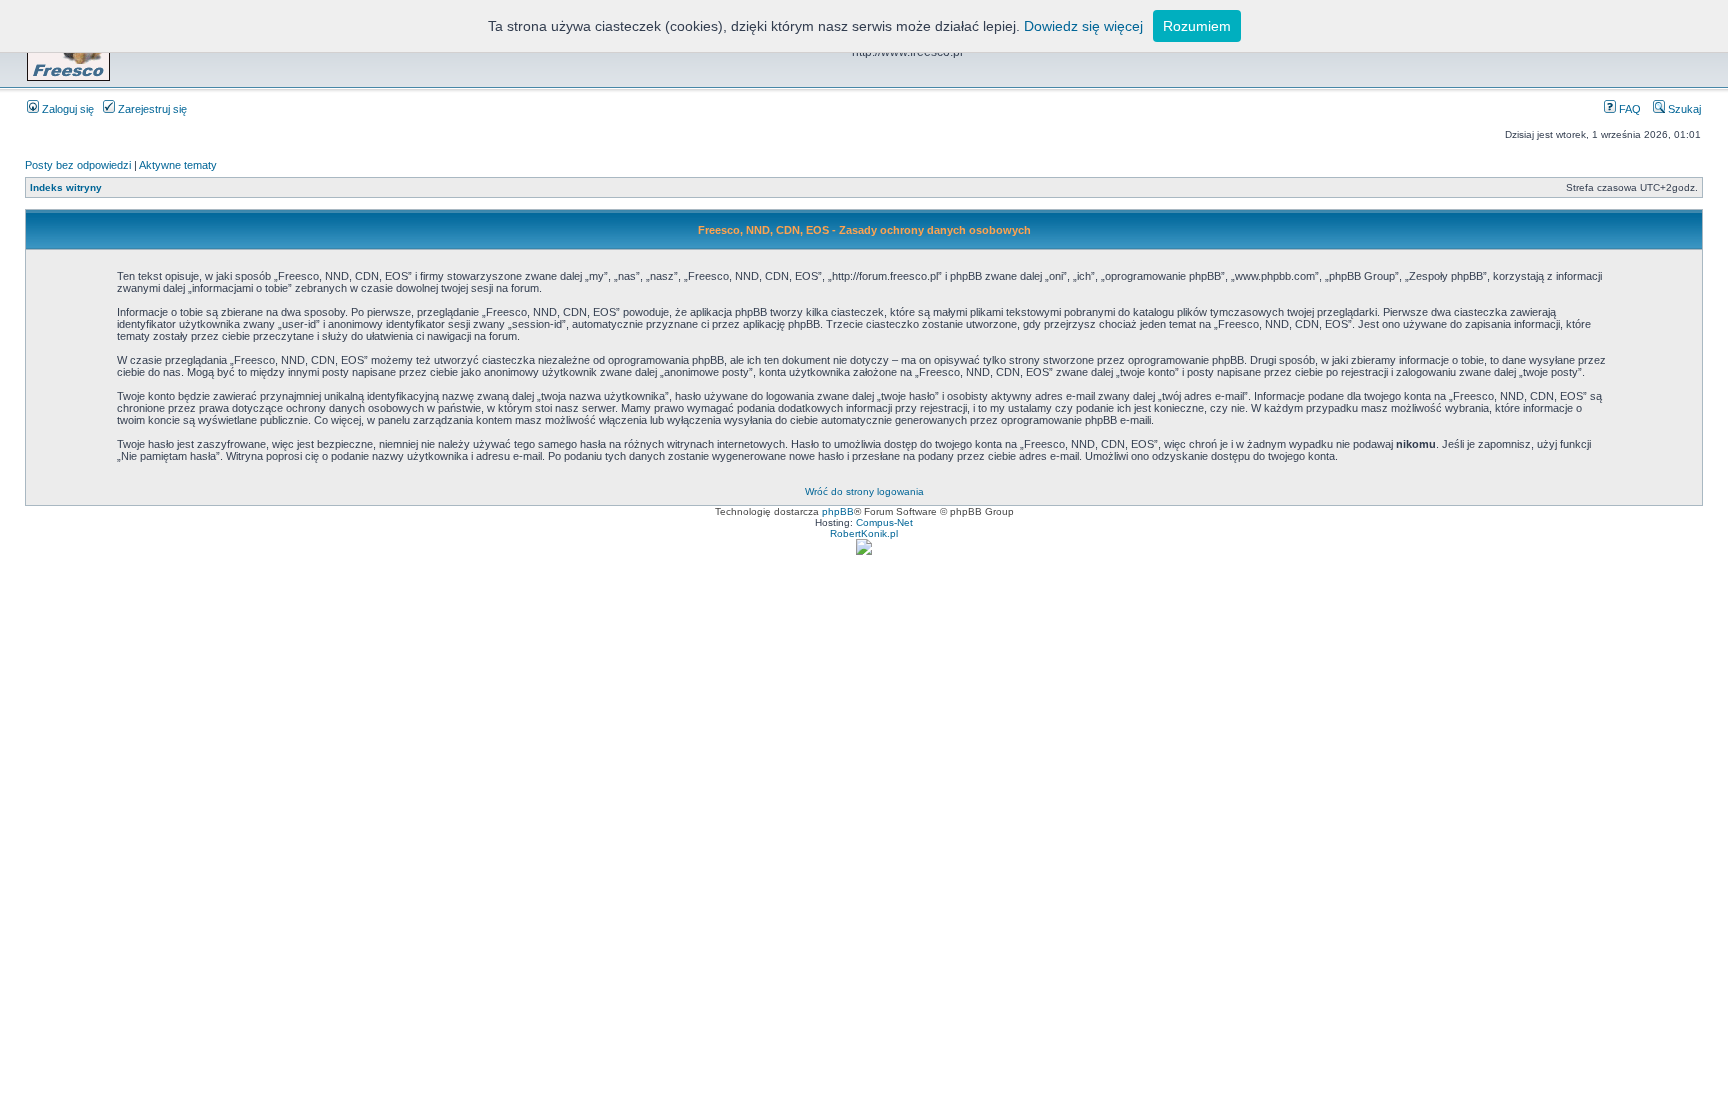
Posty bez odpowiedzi (78, 165)
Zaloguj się (66, 109)
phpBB (838, 511)
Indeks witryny (66, 187)
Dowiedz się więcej (1083, 26)
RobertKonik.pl (864, 533)
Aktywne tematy (178, 165)
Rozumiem (1197, 26)
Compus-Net (884, 522)
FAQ (1628, 109)
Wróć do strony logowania (864, 491)
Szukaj (1683, 109)
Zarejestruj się (151, 109)
